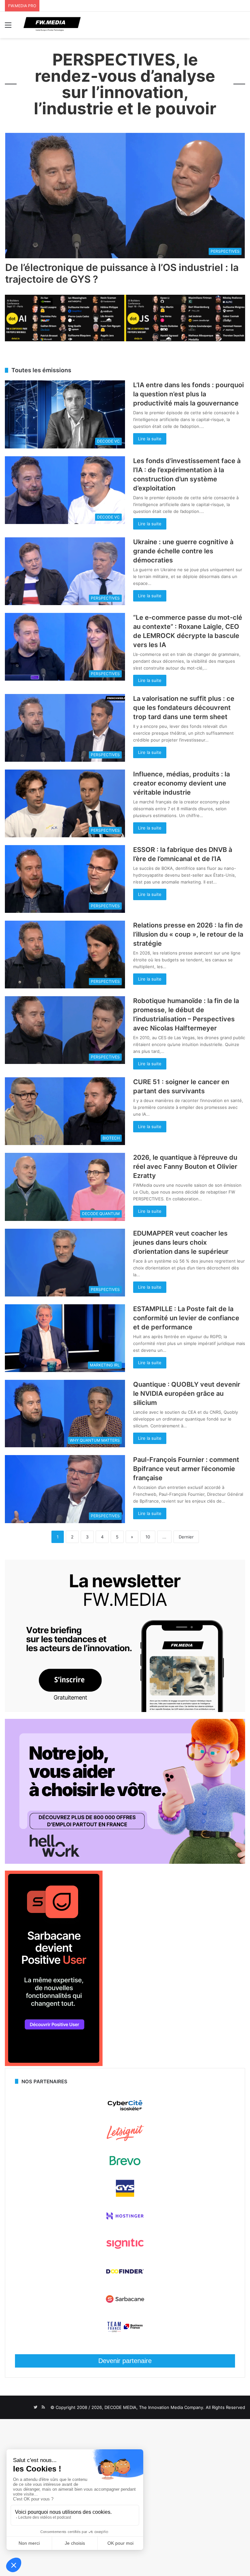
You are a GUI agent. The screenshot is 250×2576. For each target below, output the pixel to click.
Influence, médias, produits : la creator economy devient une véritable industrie (181, 783)
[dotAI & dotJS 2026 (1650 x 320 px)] (125, 340)
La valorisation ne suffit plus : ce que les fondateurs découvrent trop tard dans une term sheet (184, 708)
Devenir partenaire (125, 2361)
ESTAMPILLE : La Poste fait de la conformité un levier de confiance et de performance (186, 1318)
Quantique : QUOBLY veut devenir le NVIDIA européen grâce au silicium (187, 1394)
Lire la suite (150, 439)
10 (148, 1537)
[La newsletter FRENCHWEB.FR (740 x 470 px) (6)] (125, 1710)
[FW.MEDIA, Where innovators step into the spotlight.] (52, 25)
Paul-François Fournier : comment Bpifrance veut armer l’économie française (186, 1469)
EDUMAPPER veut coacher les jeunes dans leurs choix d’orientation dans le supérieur (181, 1242)
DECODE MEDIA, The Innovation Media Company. (154, 2407)
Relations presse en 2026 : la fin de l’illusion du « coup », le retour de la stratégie (188, 934)
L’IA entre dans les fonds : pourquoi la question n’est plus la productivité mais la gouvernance (188, 394)
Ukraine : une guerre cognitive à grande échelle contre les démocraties (183, 551)
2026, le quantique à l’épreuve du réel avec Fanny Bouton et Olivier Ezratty (185, 1167)
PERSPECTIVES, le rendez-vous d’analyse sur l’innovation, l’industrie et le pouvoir (125, 84)
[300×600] (54, 2064)
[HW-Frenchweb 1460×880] (125, 1862)
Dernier (186, 1537)
